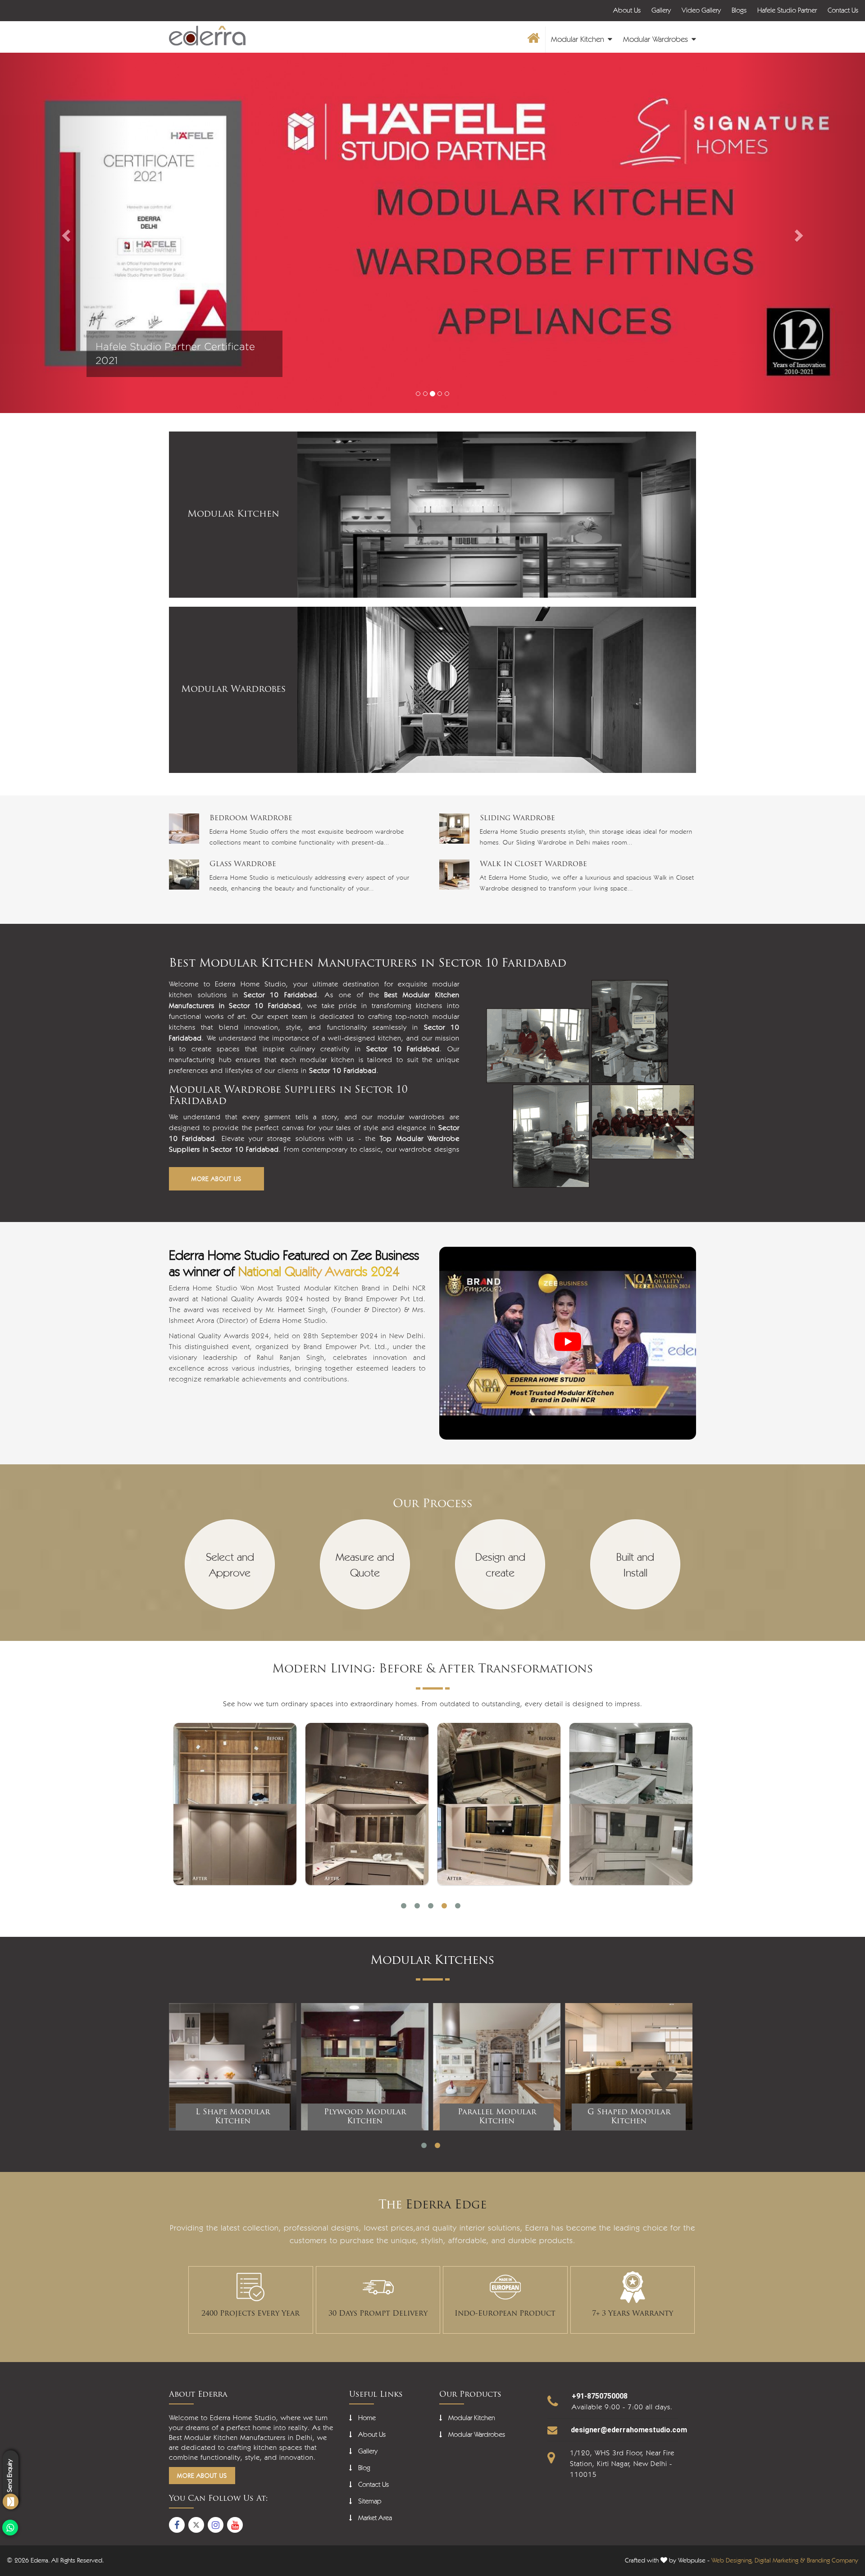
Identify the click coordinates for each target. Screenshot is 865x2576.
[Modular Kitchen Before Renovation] (235, 1804)
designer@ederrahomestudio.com (629, 2430)
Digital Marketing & (780, 2560)
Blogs (739, 10)
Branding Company (833, 2560)
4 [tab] (444, 1906)
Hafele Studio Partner (787, 10)
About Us (627, 10)
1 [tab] (404, 1906)
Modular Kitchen (579, 39)
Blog (364, 2468)
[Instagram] (216, 2525)
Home (367, 2418)
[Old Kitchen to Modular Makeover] (631, 1804)
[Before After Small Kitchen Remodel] (367, 1804)
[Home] (533, 40)
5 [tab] (458, 1906)
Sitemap (370, 2501)
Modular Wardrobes (657, 39)
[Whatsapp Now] (10, 2528)
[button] (65, 233)
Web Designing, (732, 2560)
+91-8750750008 (600, 2396)
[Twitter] (196, 2525)
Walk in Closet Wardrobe (533, 864)
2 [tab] (417, 1906)
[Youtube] (235, 2525)
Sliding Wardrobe (517, 818)
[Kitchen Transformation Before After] (499, 1804)
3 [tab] (431, 1906)
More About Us (216, 1179)
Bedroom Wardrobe (251, 818)
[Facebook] (177, 2525)
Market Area (375, 2518)
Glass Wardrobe (243, 864)
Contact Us (843, 10)
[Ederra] (207, 36)
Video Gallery (701, 10)
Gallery (661, 10)
